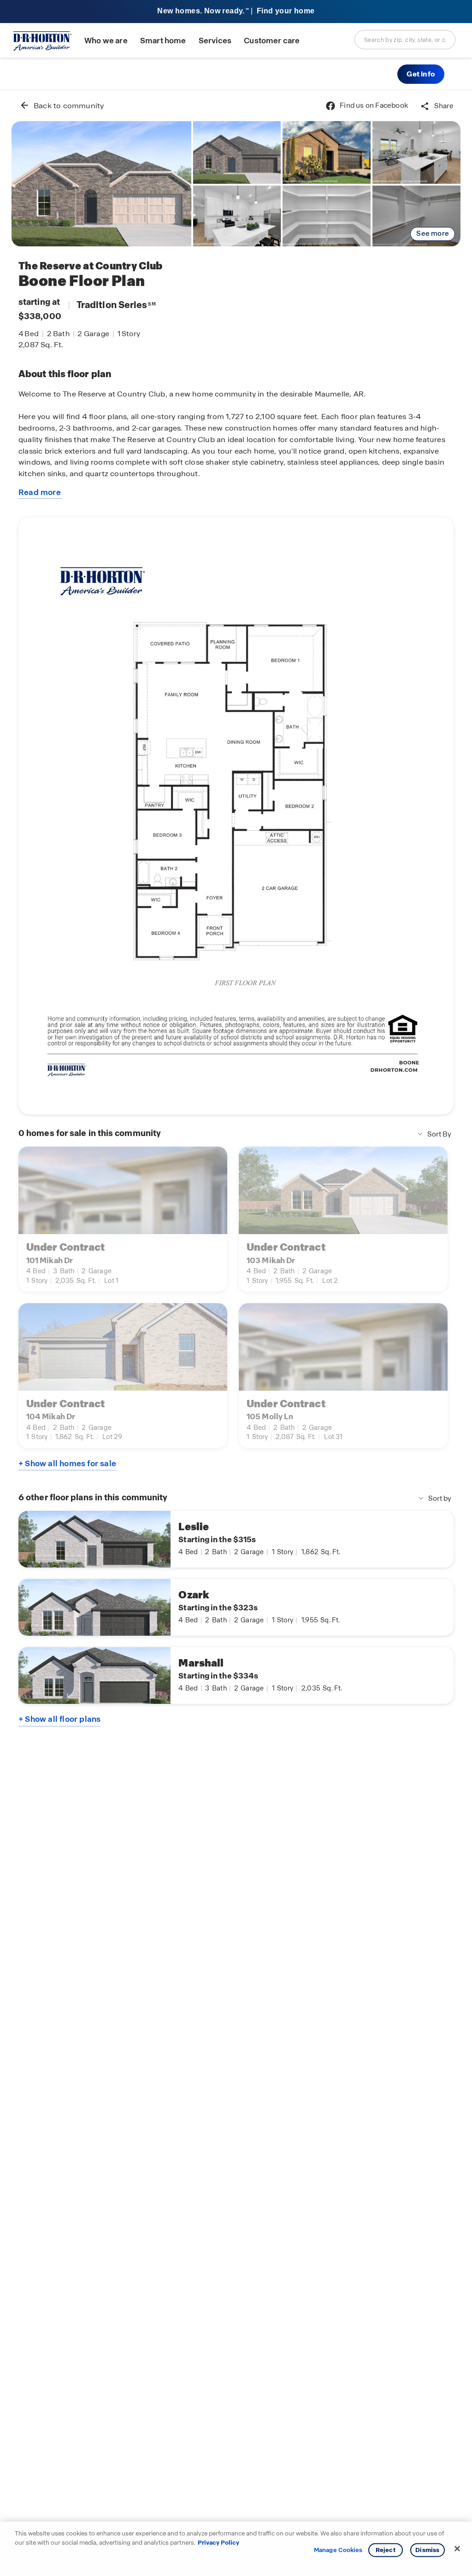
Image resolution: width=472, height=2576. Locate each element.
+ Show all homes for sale (67, 1463)
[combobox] (405, 40)
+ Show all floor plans (59, 1719)
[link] (101, 184)
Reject (386, 2550)
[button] (421, 74)
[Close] (457, 2549)
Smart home (163, 41)
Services (215, 41)
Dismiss (427, 2550)
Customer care (272, 41)
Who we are (106, 41)
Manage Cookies (338, 2550)
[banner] (236, 12)
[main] (236, 1333)
